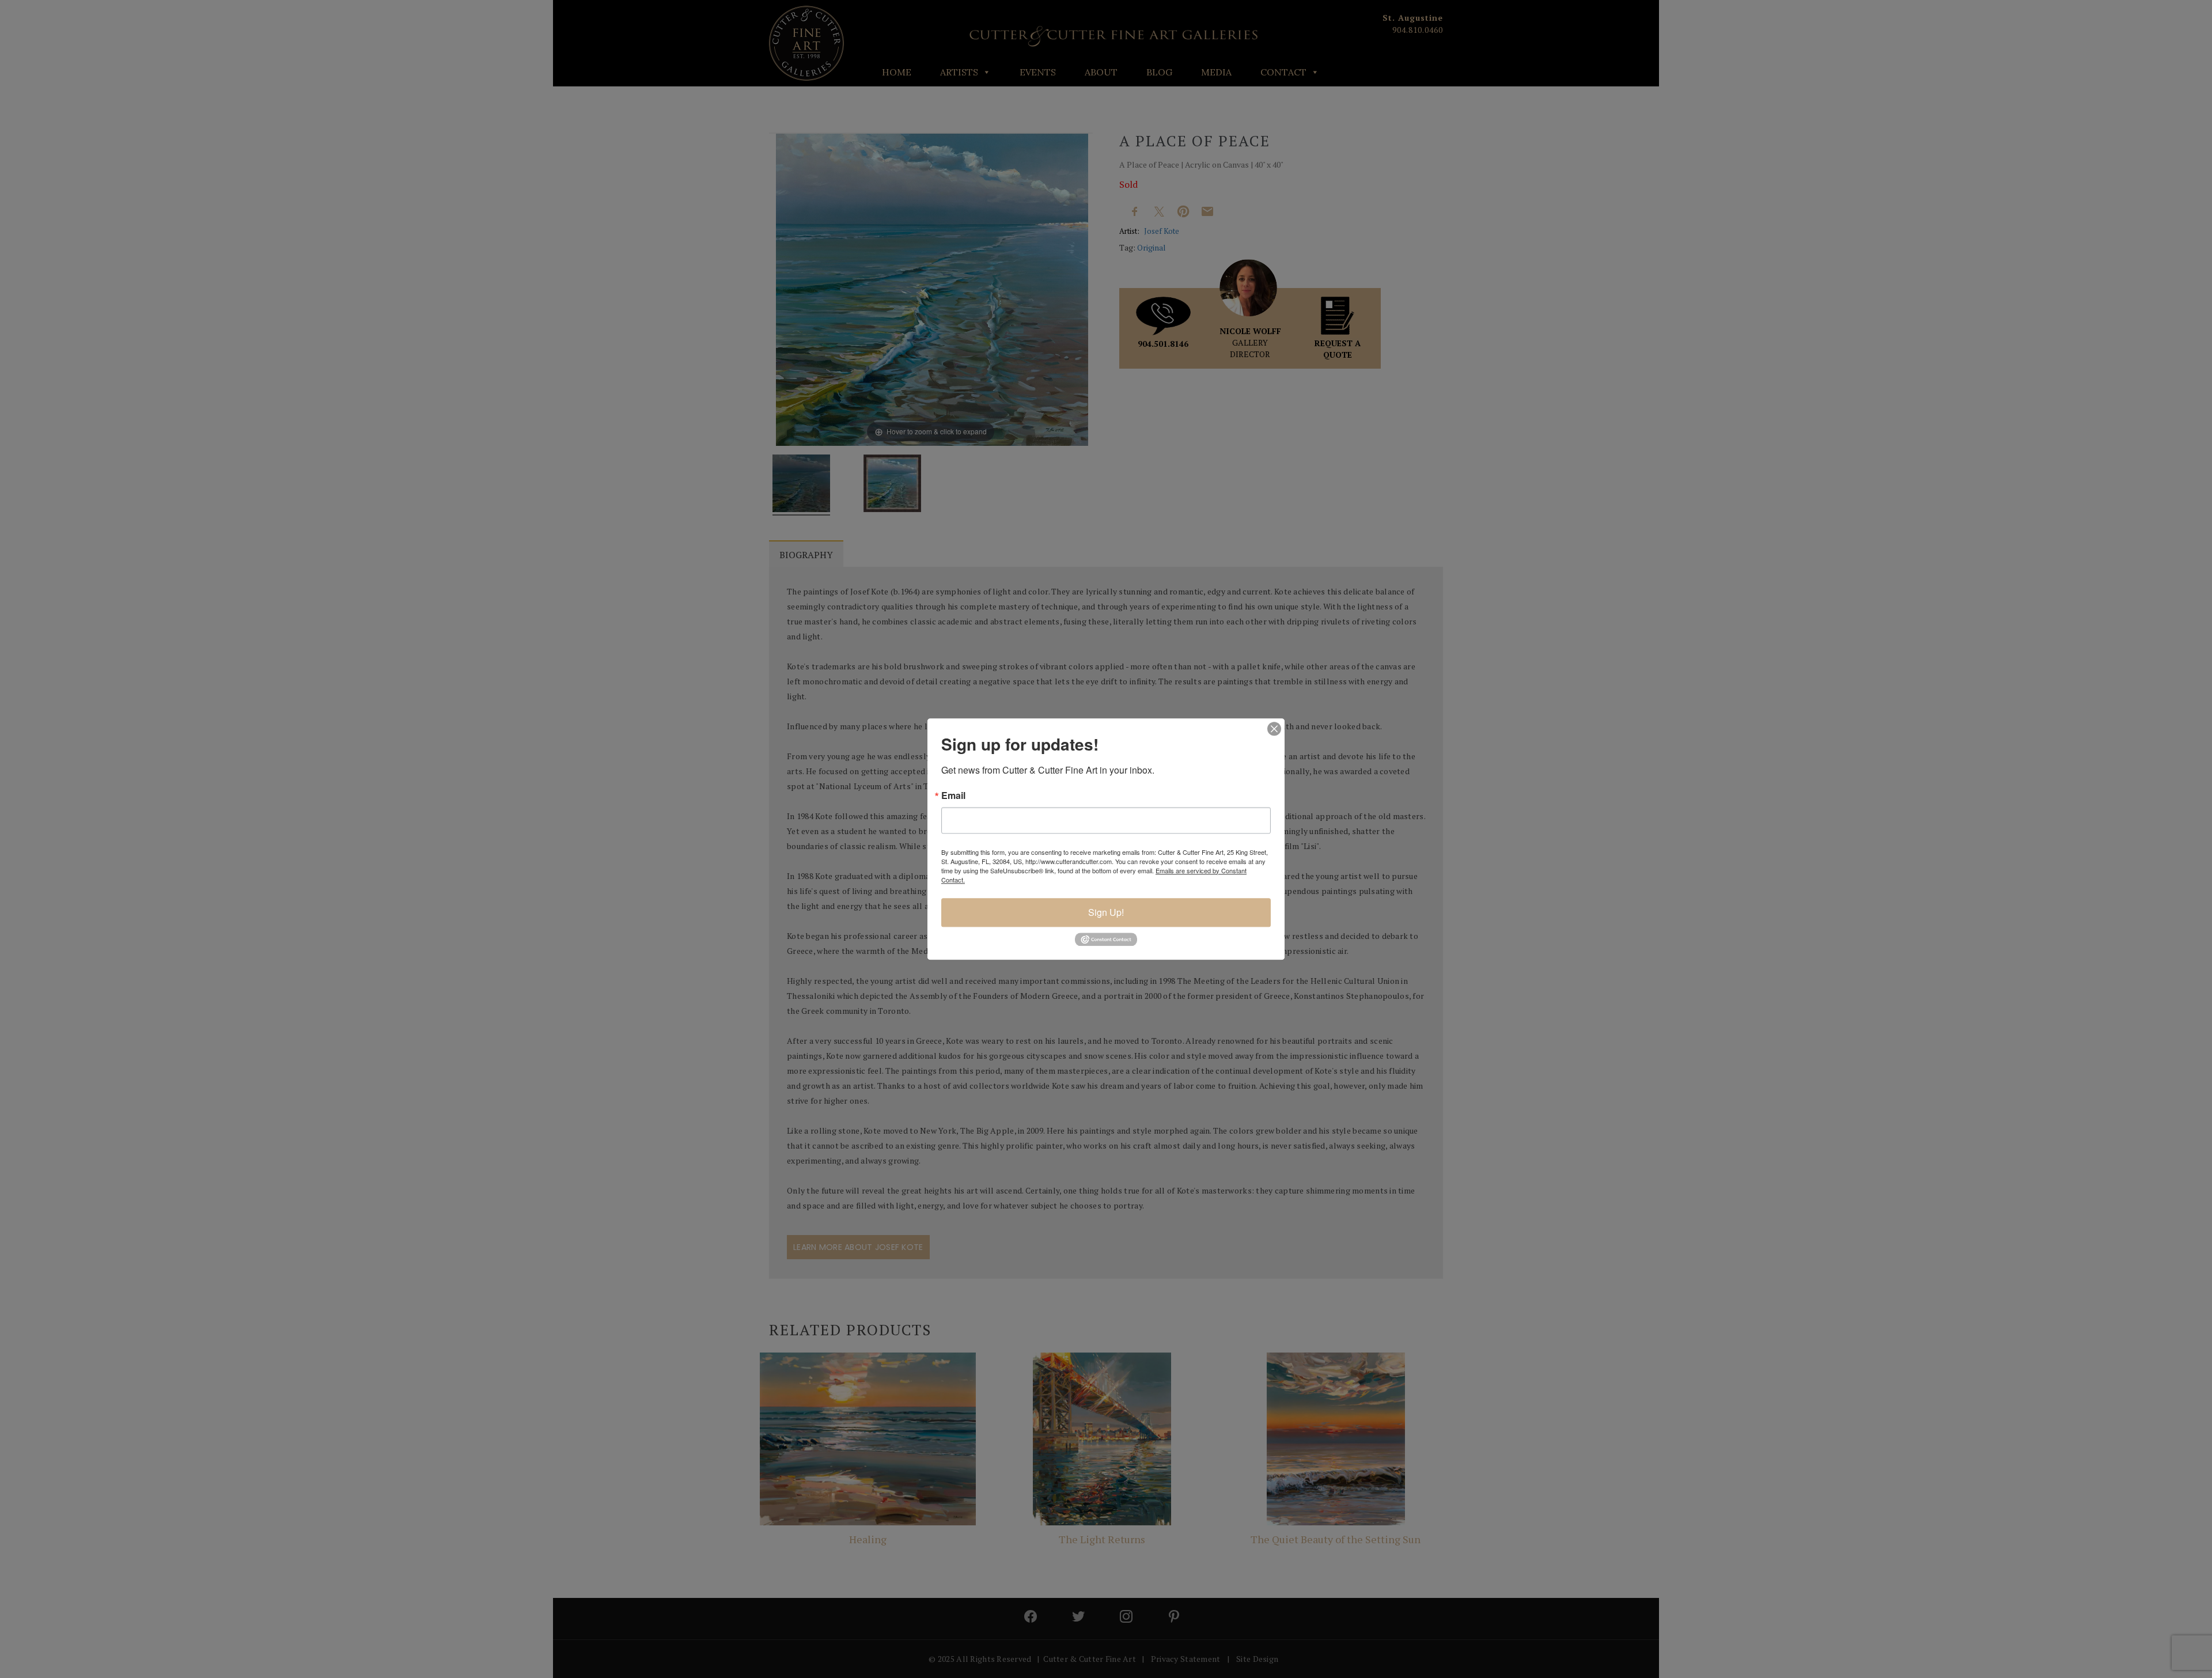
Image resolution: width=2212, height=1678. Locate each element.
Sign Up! (1106, 912)
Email (953, 796)
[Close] (1274, 729)
